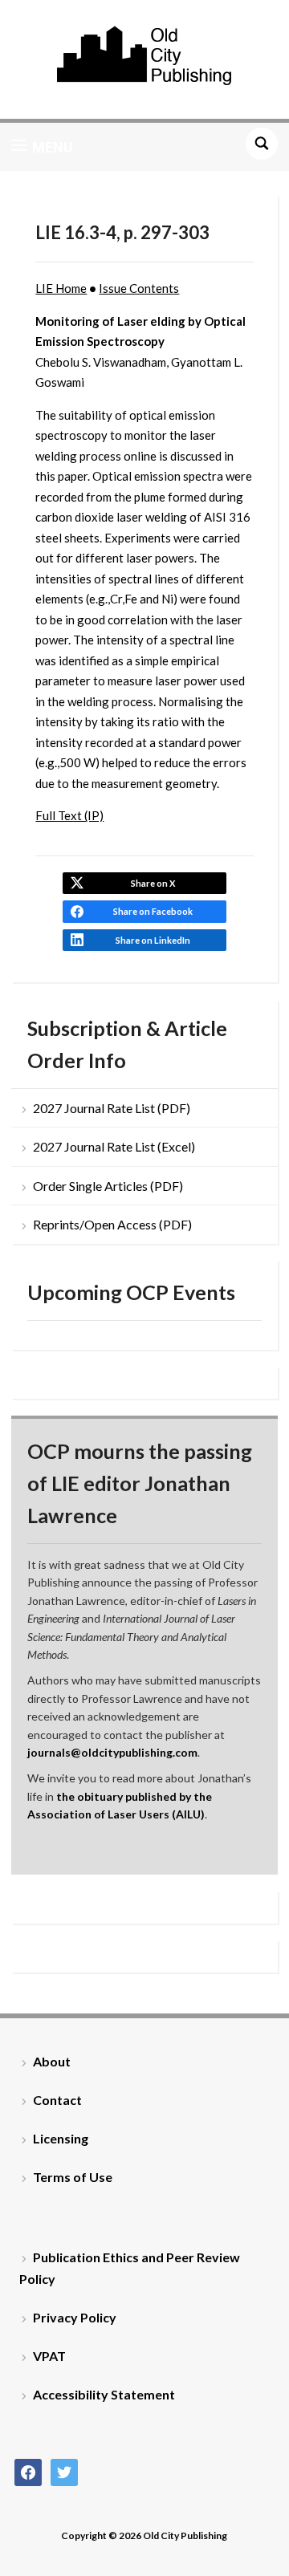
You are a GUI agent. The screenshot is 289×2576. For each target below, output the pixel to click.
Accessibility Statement (104, 2394)
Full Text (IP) (69, 815)
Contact (57, 2100)
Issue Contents (139, 288)
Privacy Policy (75, 2317)
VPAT (49, 2356)
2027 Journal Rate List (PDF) (112, 1108)
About (52, 2061)
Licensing (61, 2138)
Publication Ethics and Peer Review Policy (130, 2268)
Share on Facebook (153, 911)
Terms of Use (73, 2177)
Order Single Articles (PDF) (108, 1186)
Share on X (153, 883)
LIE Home (61, 288)
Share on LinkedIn (153, 940)
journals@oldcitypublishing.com (112, 1752)
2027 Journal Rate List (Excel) (114, 1146)
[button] (42, 147)
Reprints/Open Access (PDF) (112, 1224)
